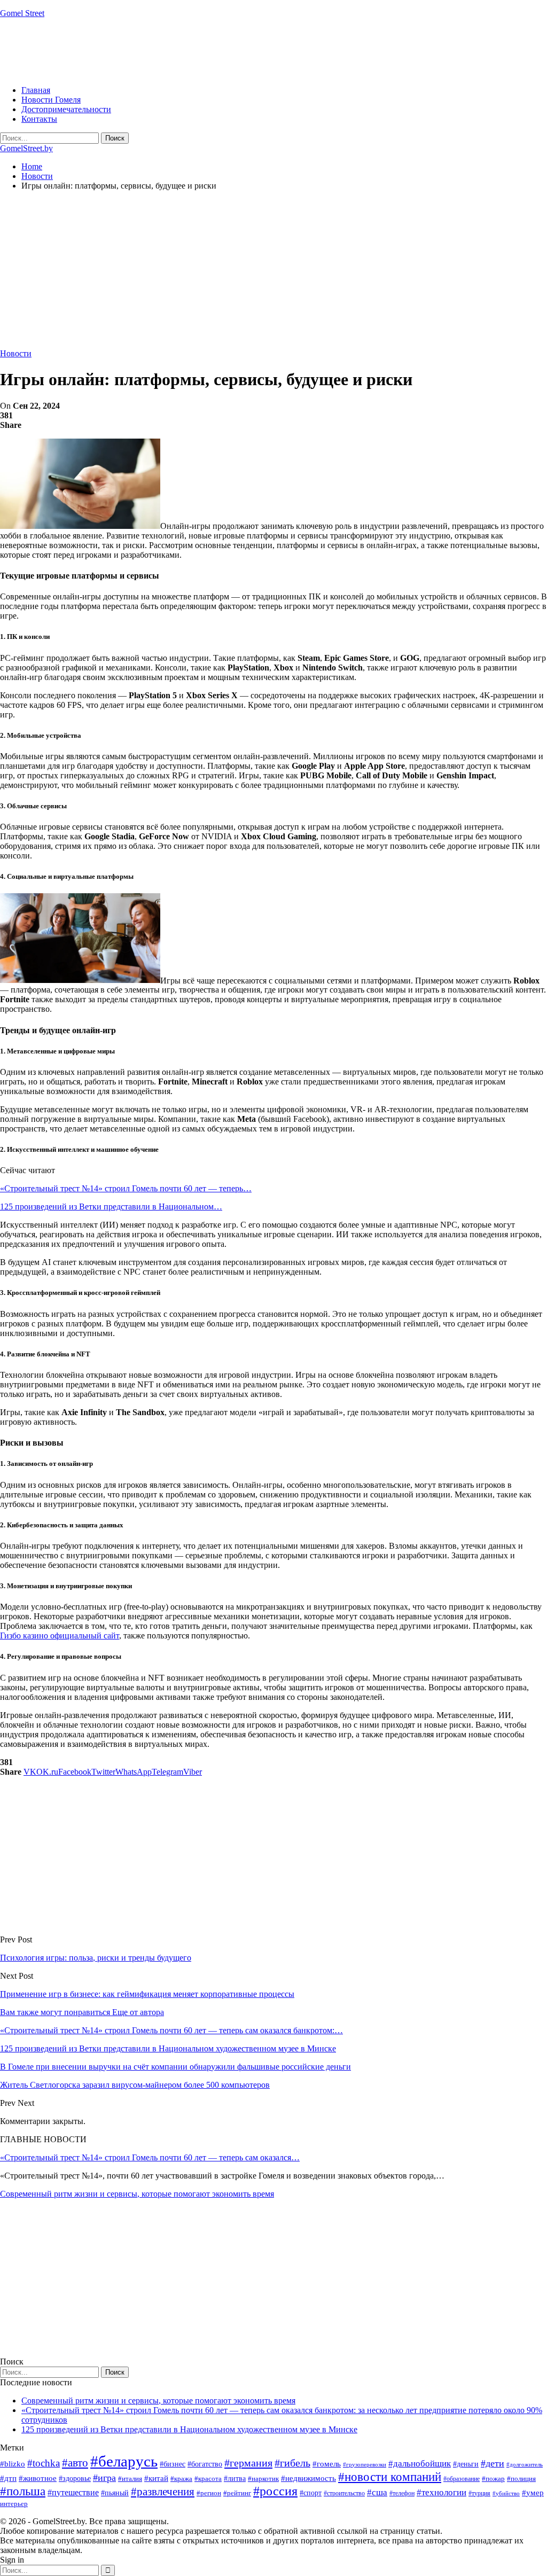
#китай (156, 2478)
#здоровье (75, 2479)
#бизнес (173, 2464)
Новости (16, 353)
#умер (533, 2492)
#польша (23, 2491)
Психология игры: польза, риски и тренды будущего (96, 1958)
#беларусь (124, 2461)
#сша (377, 2492)
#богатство (205, 2464)
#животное (38, 2478)
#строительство (344, 2493)
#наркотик (263, 2479)
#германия (248, 2463)
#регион (209, 2493)
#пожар (493, 2479)
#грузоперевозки (365, 2464)
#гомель (327, 2464)
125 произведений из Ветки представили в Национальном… (111, 1207)
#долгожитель (525, 2464)
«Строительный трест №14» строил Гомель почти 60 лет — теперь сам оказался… (150, 2157)
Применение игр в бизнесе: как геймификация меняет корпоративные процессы (147, 1994)
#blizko (13, 2464)
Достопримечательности (66, 109)
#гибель (292, 2463)
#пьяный (115, 2493)
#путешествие (73, 2492)
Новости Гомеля (51, 100)
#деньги (466, 2464)
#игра (104, 2478)
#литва (235, 2479)
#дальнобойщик (420, 2464)
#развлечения (163, 2492)
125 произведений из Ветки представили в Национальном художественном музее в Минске (189, 2429)
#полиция (521, 2479)
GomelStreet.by (26, 148)
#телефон (402, 2493)
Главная (36, 90)
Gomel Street (22, 13)
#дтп (8, 2478)
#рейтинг (237, 2493)
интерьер (14, 2504)
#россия (275, 2491)
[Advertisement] (194, 51)
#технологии (441, 2492)
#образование (462, 2479)
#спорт (311, 2493)
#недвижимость (308, 2478)
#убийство (506, 2493)
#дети (493, 2463)
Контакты (39, 119)
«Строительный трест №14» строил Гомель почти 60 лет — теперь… (126, 1188)
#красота (208, 2479)
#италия (130, 2479)
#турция (479, 2493)
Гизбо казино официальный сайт (60, 1636)
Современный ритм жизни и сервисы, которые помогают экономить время (137, 2194)
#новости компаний (390, 2477)
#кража (181, 2479)
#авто (75, 2463)
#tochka (44, 2463)
